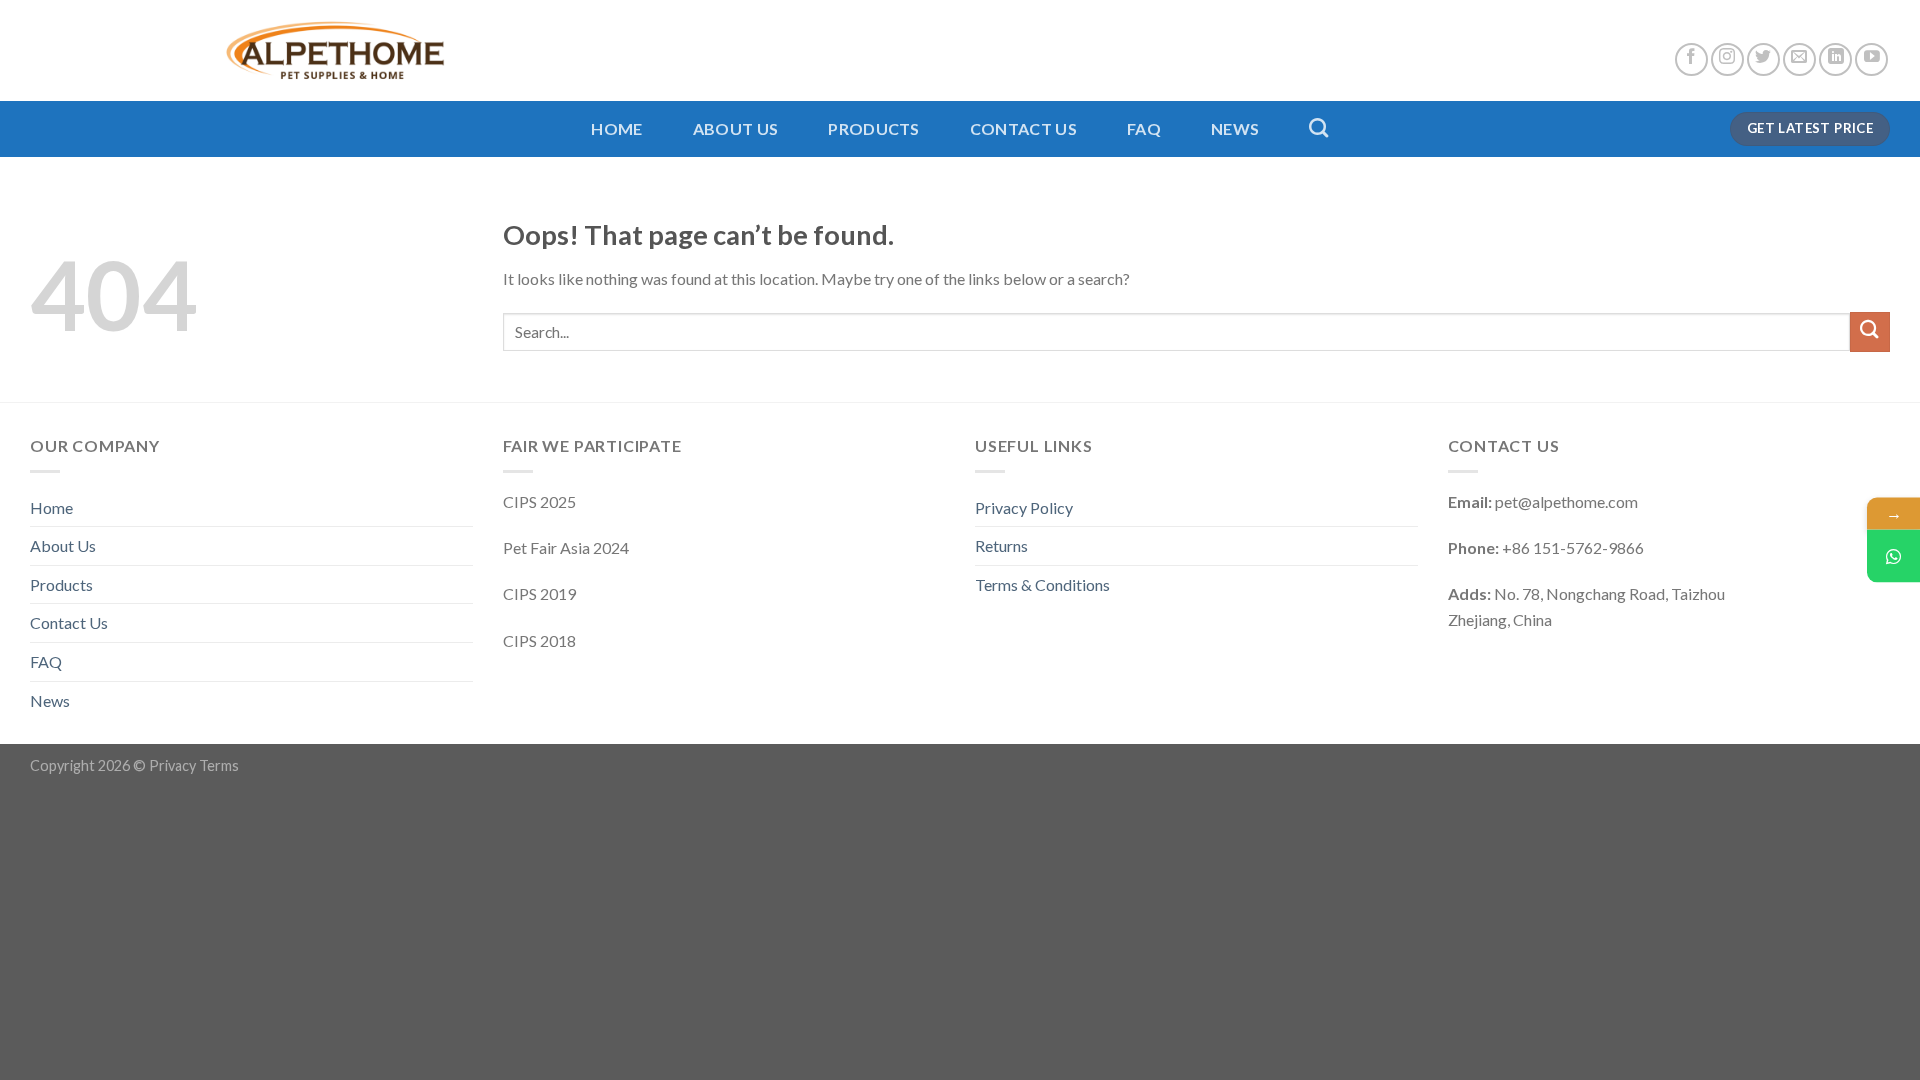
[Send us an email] (1799, 59)
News (1235, 128)
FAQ (1144, 128)
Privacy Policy (1024, 507)
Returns (1001, 545)
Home (616, 128)
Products (874, 128)
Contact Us (1023, 128)
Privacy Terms (194, 765)
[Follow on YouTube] (1871, 59)
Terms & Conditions (1042, 584)
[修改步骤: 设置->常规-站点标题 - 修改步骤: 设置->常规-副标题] (237, 50)
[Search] (1318, 127)
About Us (736, 128)
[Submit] (1870, 331)
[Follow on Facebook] (1691, 59)
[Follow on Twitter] (1763, 59)
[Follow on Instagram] (1727, 59)
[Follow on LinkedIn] (1835, 59)
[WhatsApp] (1893, 556)
